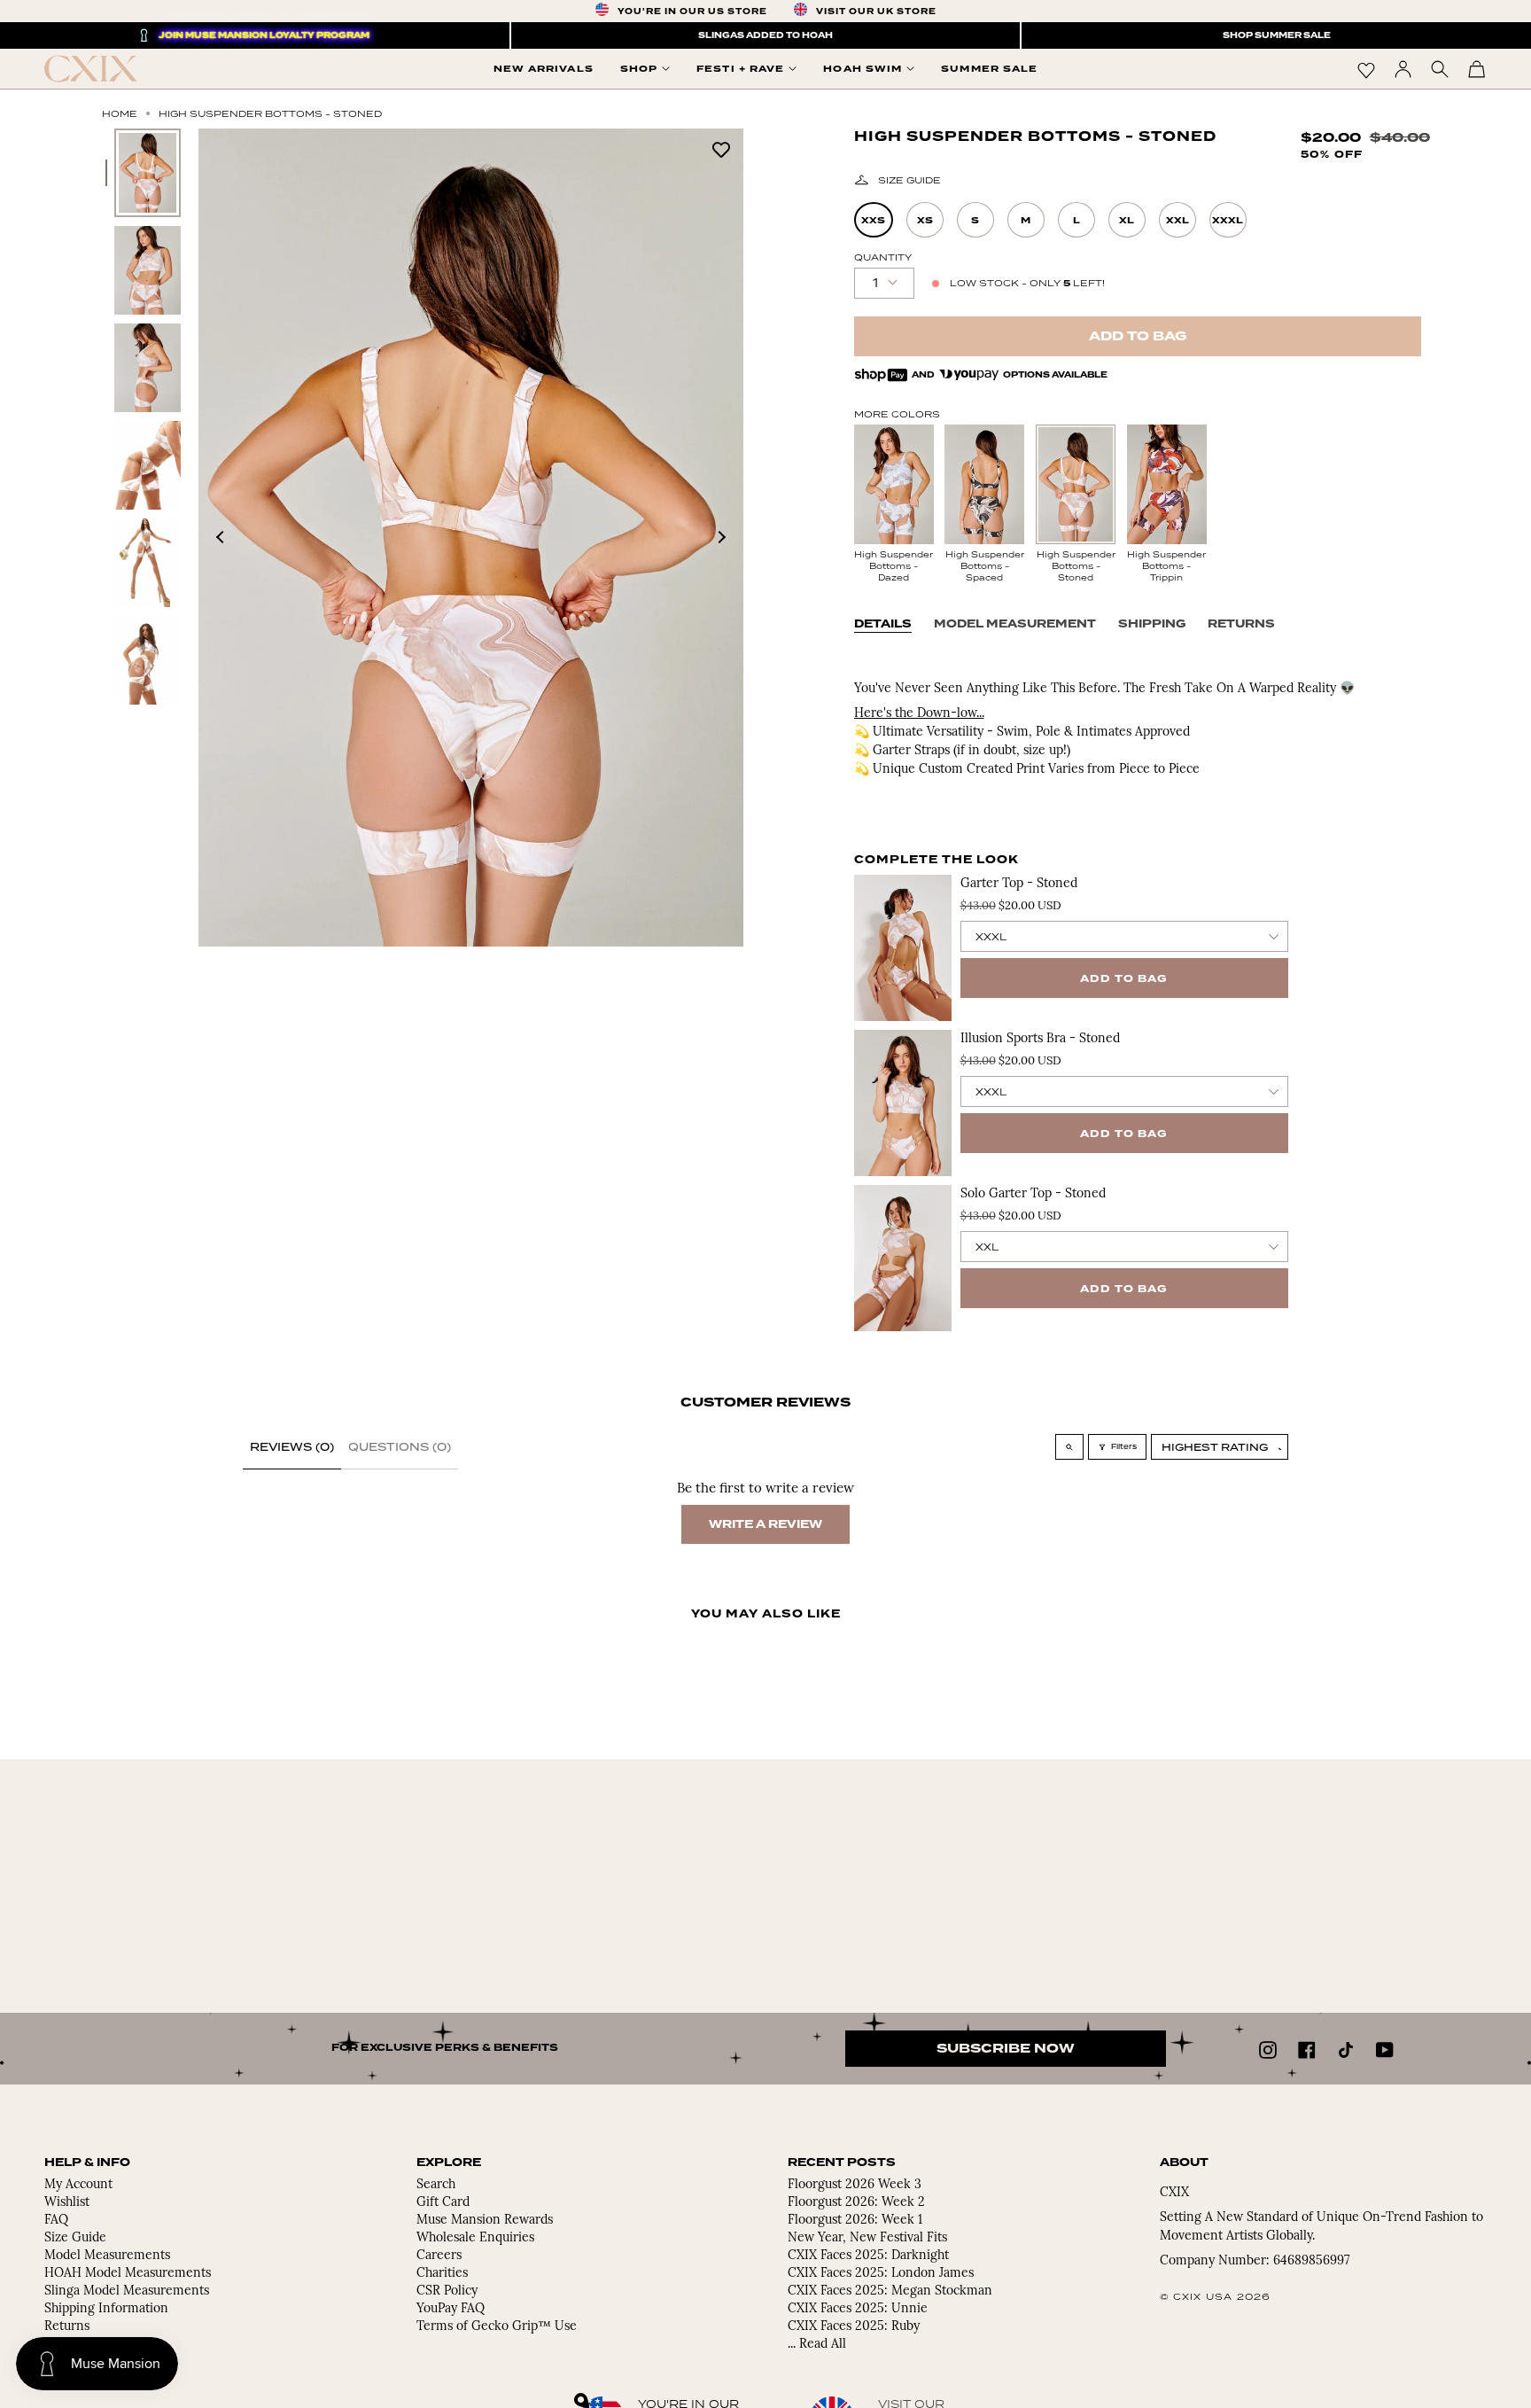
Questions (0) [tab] (400, 1447)
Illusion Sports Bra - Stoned (1040, 1039)
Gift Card (443, 2203)
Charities (442, 2274)
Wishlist (67, 2203)
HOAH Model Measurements (128, 2274)
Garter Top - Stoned (1019, 884)
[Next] (721, 537)
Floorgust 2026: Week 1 (855, 2221)
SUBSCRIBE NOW (1006, 2049)
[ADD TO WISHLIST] (721, 148)
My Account (78, 2185)
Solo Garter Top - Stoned (1033, 1194)
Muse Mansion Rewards (485, 2221)
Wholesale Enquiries (475, 2238)
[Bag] (1477, 69)
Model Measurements (107, 2256)
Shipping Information (106, 2309)
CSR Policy (447, 2291)
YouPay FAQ (451, 2309)
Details (883, 624)
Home (120, 113)
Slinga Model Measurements (127, 2291)
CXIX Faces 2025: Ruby (854, 2327)
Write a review (765, 1524)
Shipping (1152, 624)
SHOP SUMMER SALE (1277, 35)
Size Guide (909, 180)
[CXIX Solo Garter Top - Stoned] (903, 1258)
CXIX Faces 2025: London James (881, 2274)
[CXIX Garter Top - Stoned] (903, 948)
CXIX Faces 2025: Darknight (868, 2256)
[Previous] (221, 537)
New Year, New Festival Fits (867, 2238)
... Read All (817, 2345)
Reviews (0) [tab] (292, 1447)
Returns (1241, 624)
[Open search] (1069, 1447)
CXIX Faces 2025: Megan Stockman (890, 2291)
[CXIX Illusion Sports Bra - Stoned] (903, 1103)
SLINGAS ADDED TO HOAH (765, 35)
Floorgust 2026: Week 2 (856, 2203)
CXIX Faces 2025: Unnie (858, 2309)
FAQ (56, 2221)
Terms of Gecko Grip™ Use (497, 2327)
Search (436, 2185)
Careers (439, 2256)
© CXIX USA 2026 (1216, 2296)
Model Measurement (1015, 624)
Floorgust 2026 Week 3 (855, 2185)
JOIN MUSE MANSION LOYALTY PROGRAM (264, 35)
